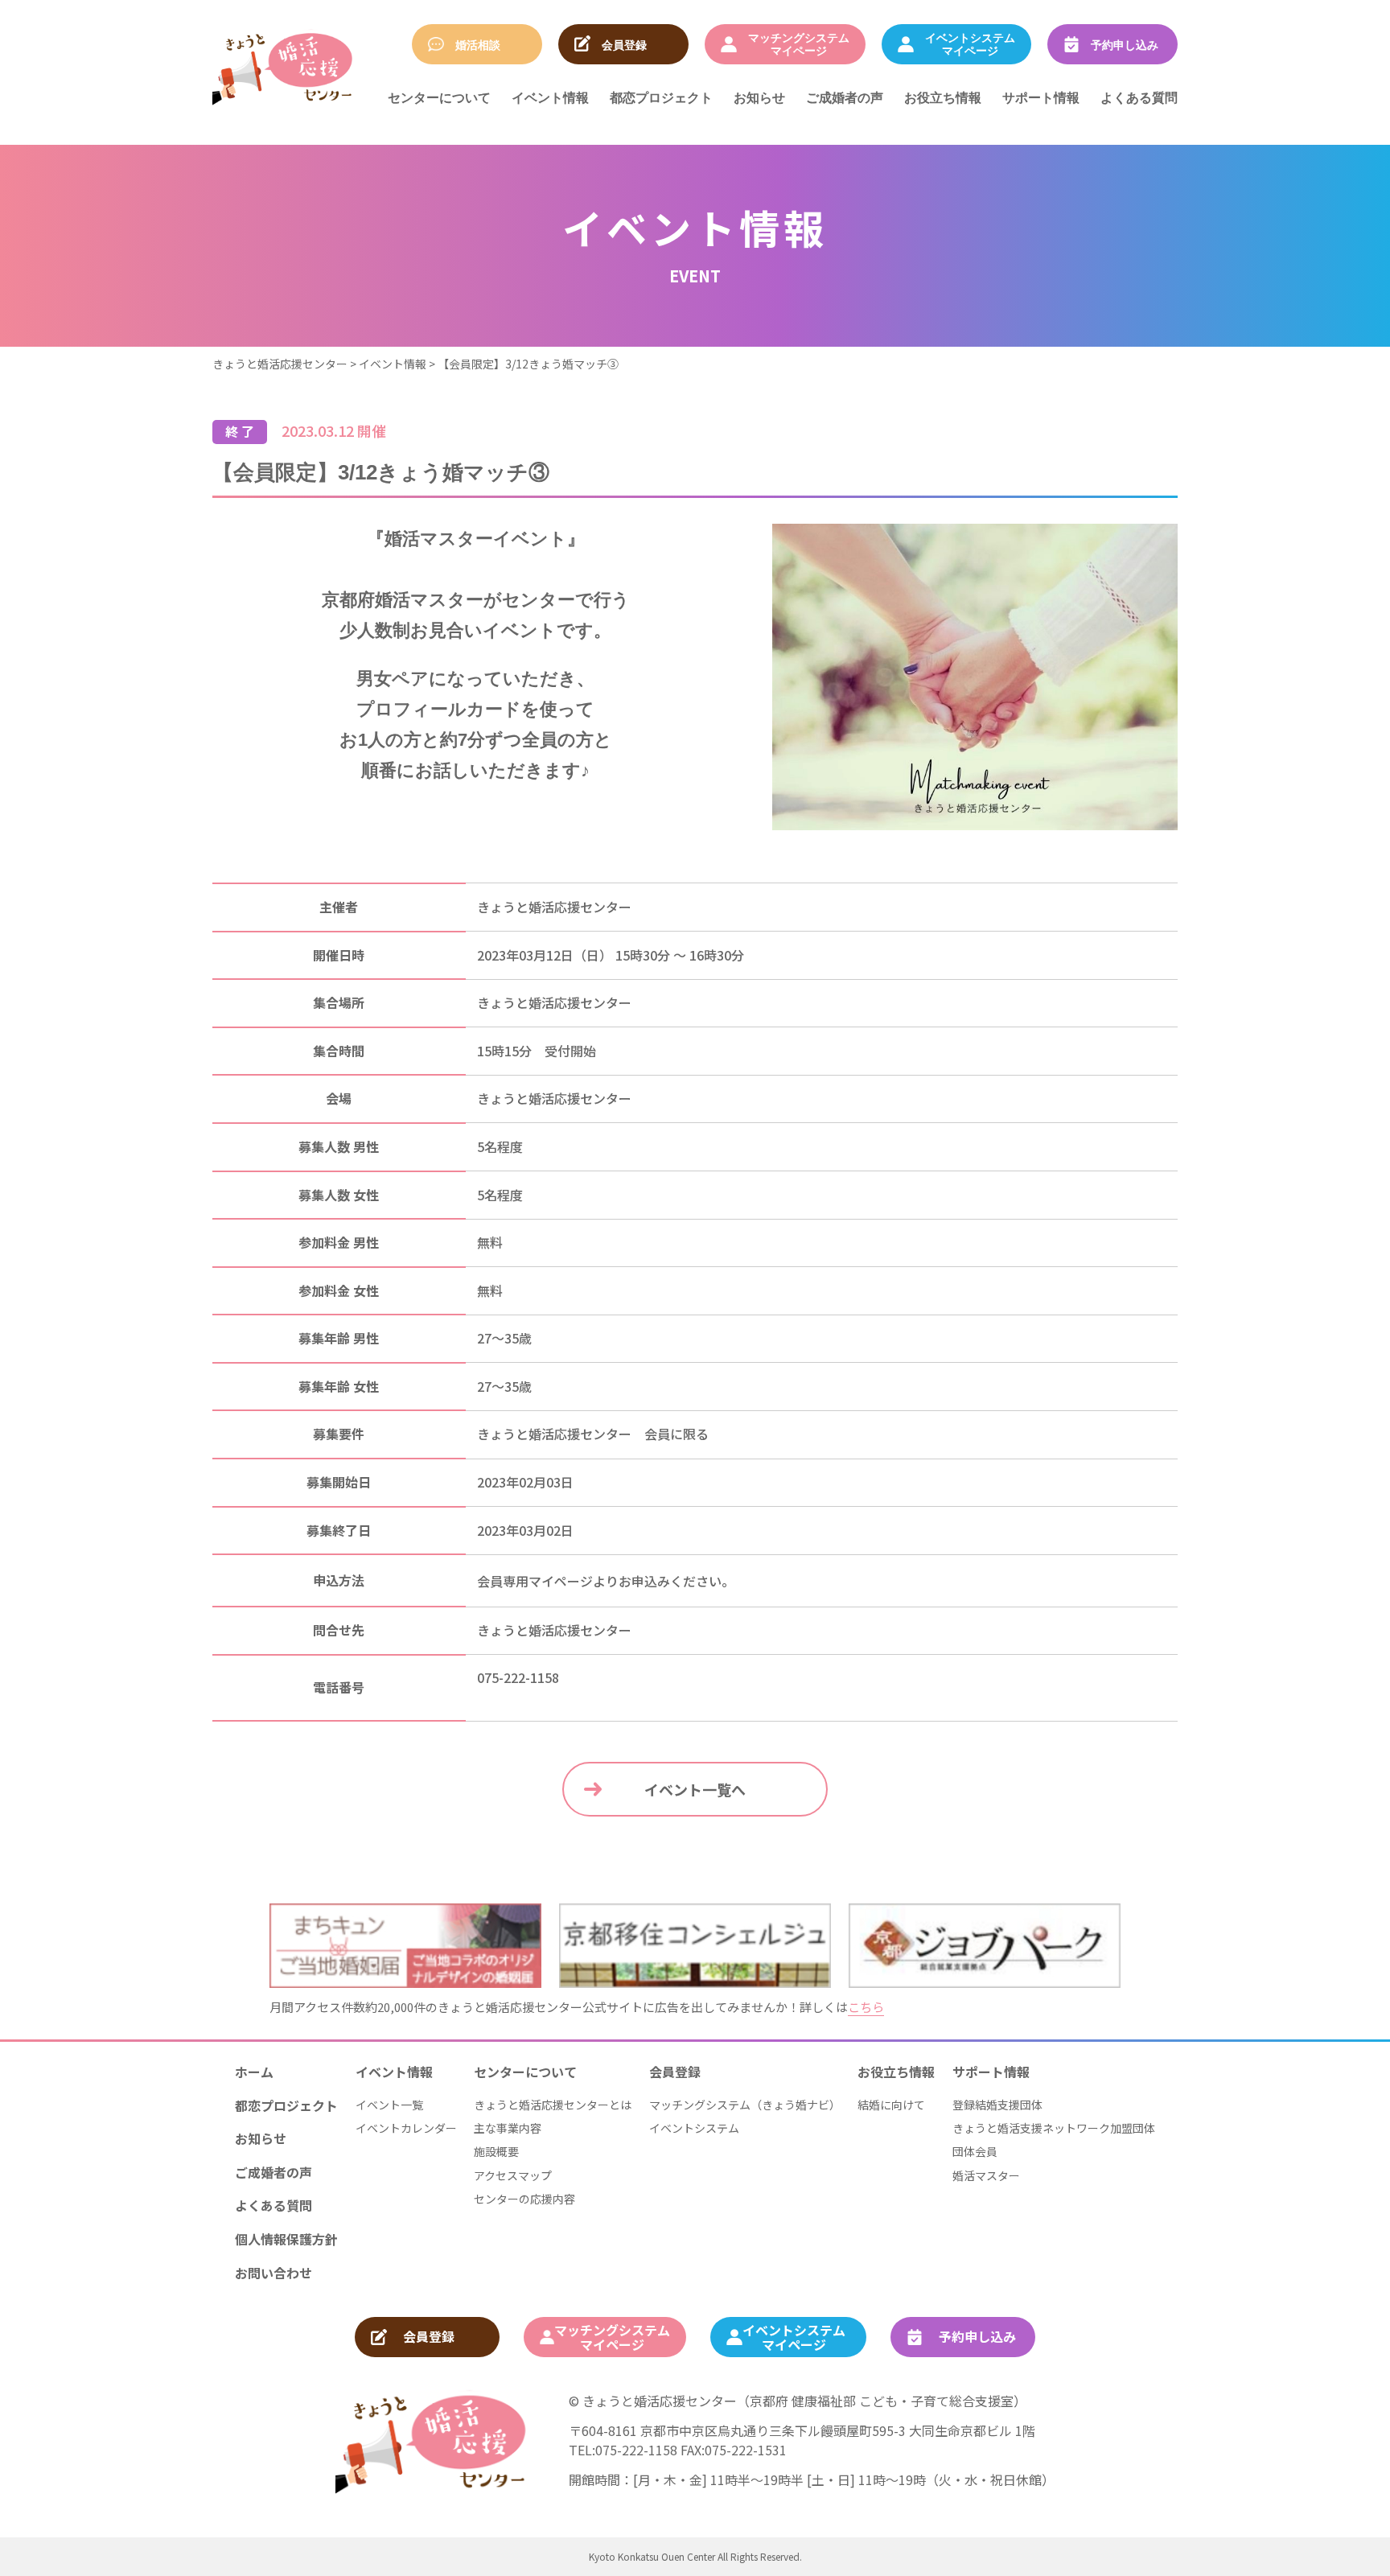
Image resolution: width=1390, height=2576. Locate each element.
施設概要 (496, 2151)
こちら (866, 2007)
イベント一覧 (389, 2105)
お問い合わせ (273, 2273)
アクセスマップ (513, 2175)
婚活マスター (986, 2175)
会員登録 (675, 2072)
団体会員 (975, 2151)
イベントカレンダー (406, 2128)
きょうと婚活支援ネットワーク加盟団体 (1054, 2128)
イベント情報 (550, 97)
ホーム (254, 2072)
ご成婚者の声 (845, 97)
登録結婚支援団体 (997, 2105)
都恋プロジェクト (661, 97)
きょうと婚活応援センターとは (553, 2105)
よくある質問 (1139, 97)
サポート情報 (1041, 97)
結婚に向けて (891, 2105)
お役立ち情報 (943, 97)
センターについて (439, 97)
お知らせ (759, 97)
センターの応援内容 (524, 2199)
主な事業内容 (508, 2128)
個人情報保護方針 (286, 2239)
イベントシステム (694, 2128)
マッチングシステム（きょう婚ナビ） (745, 2105)
